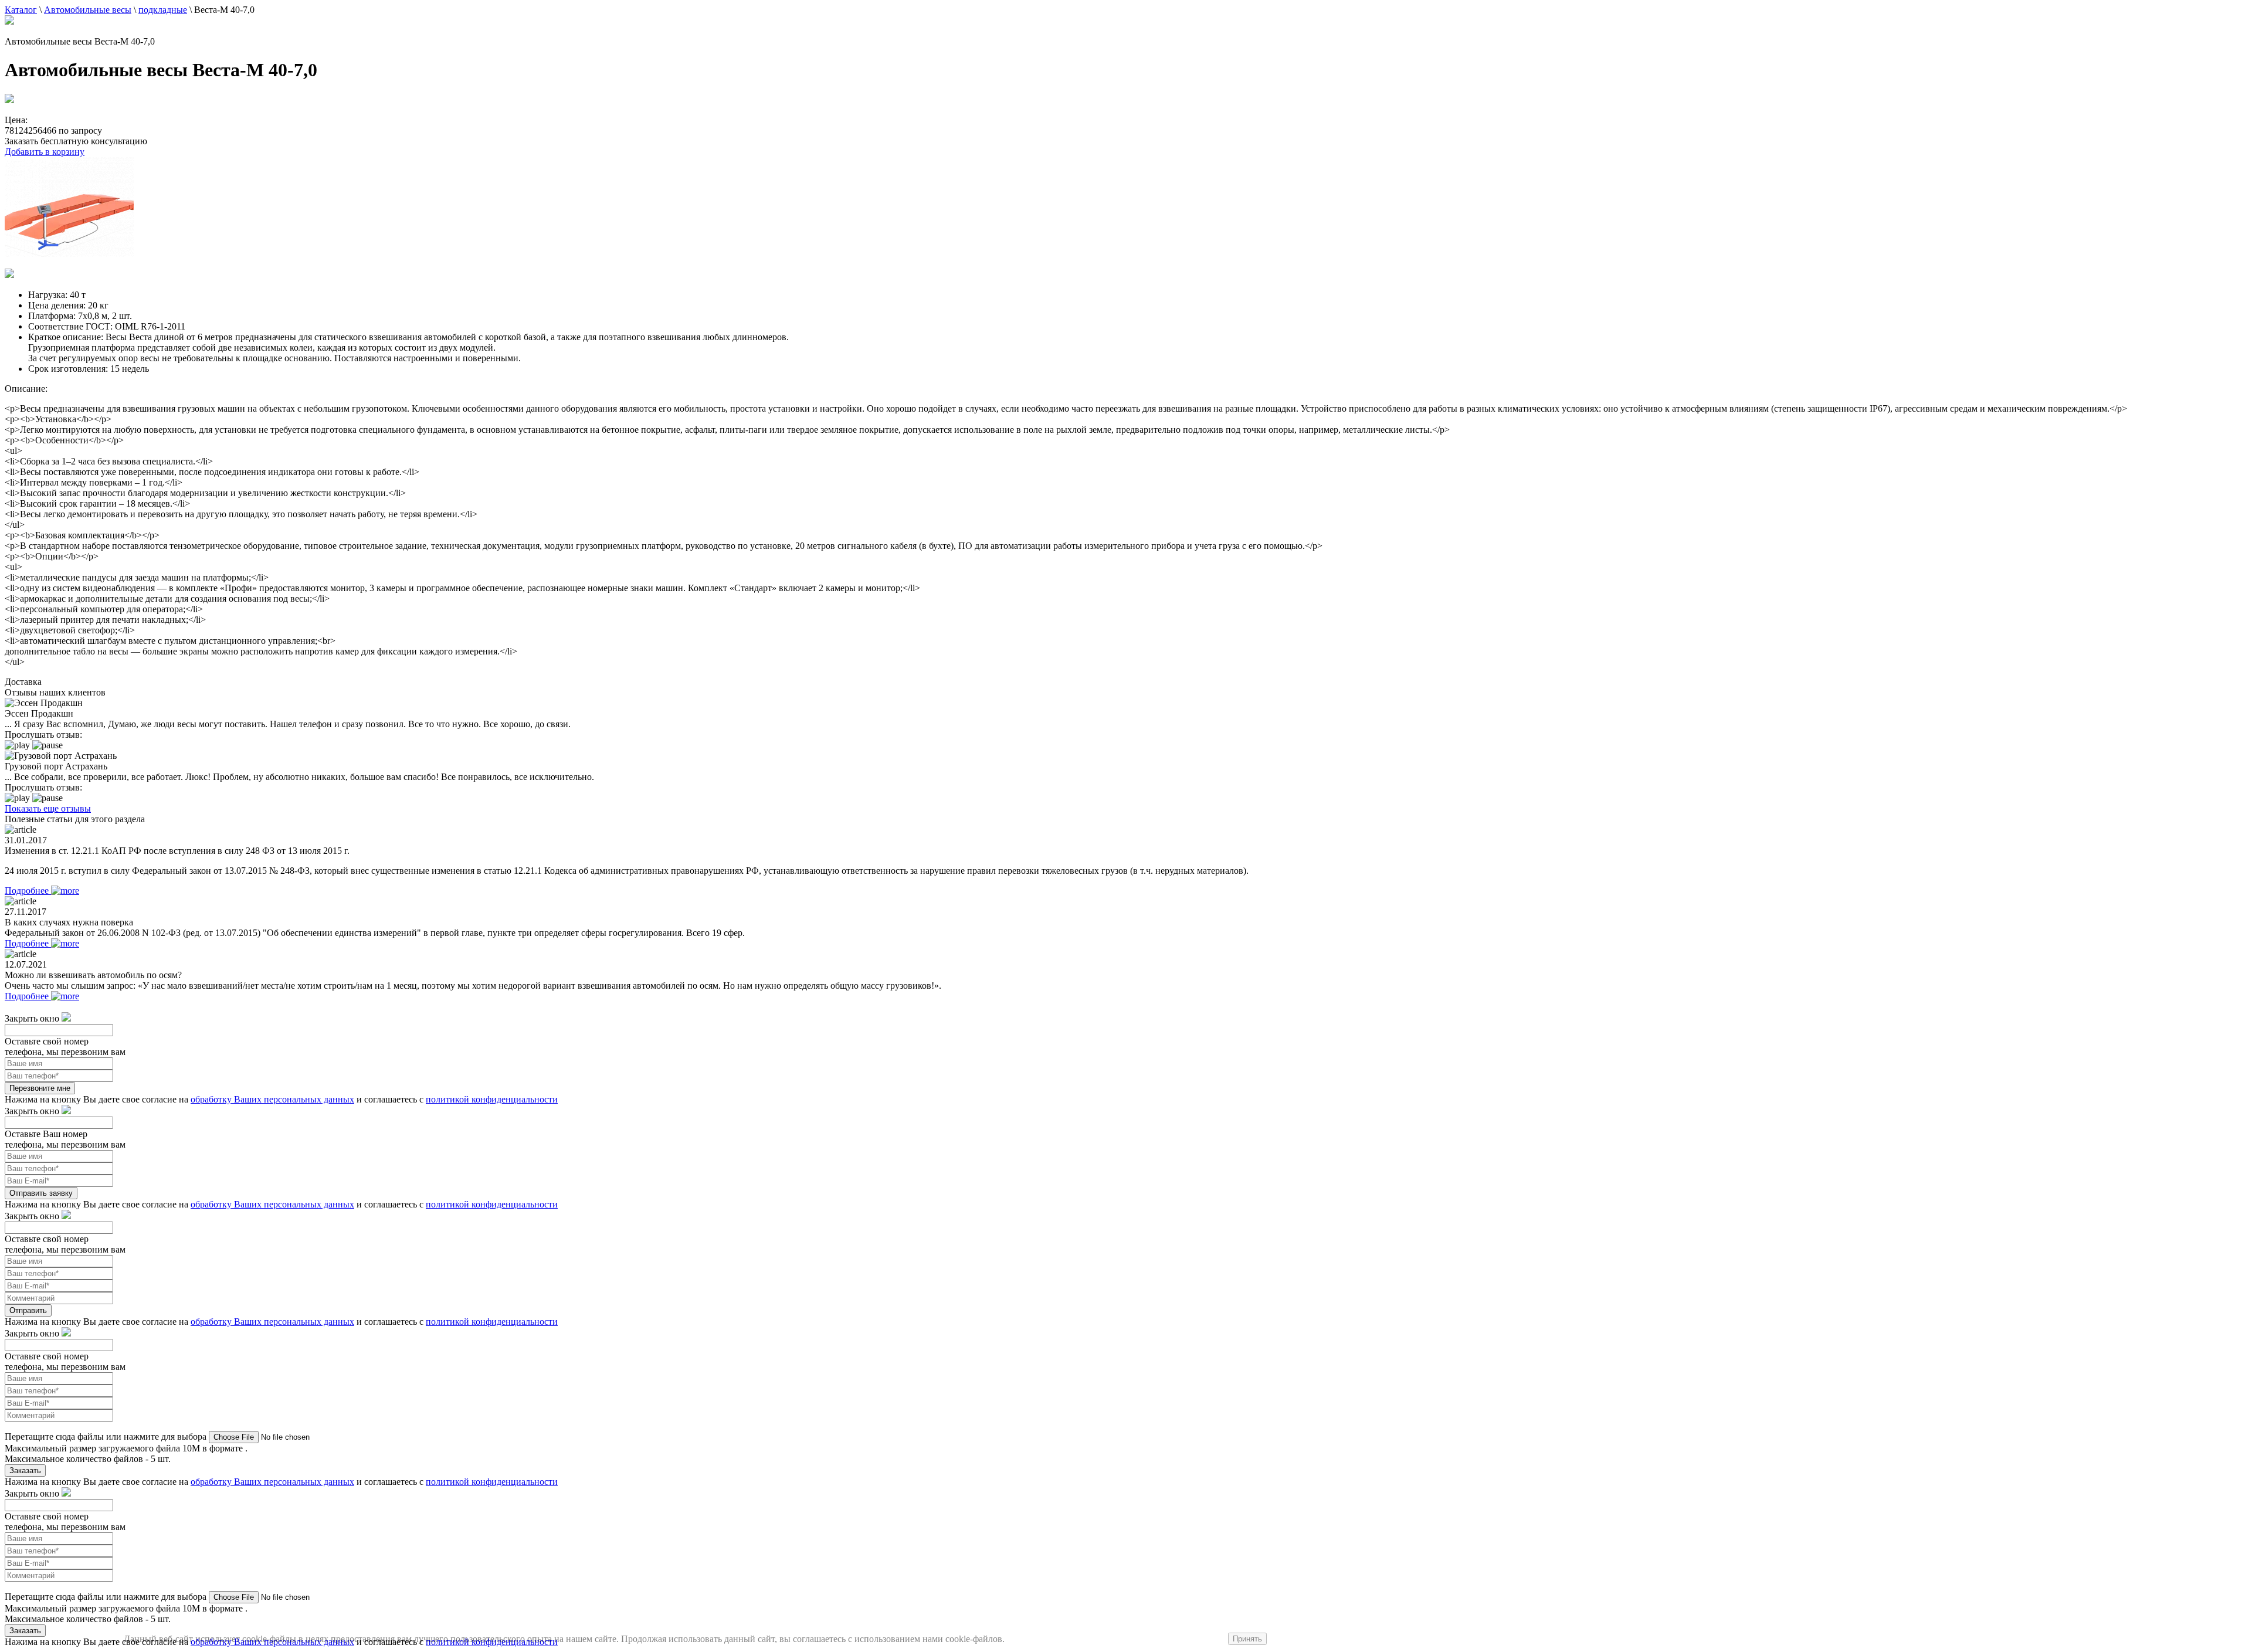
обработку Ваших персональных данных (272, 1099)
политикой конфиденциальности (492, 1099)
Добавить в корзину (45, 152)
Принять (1247, 1639)
